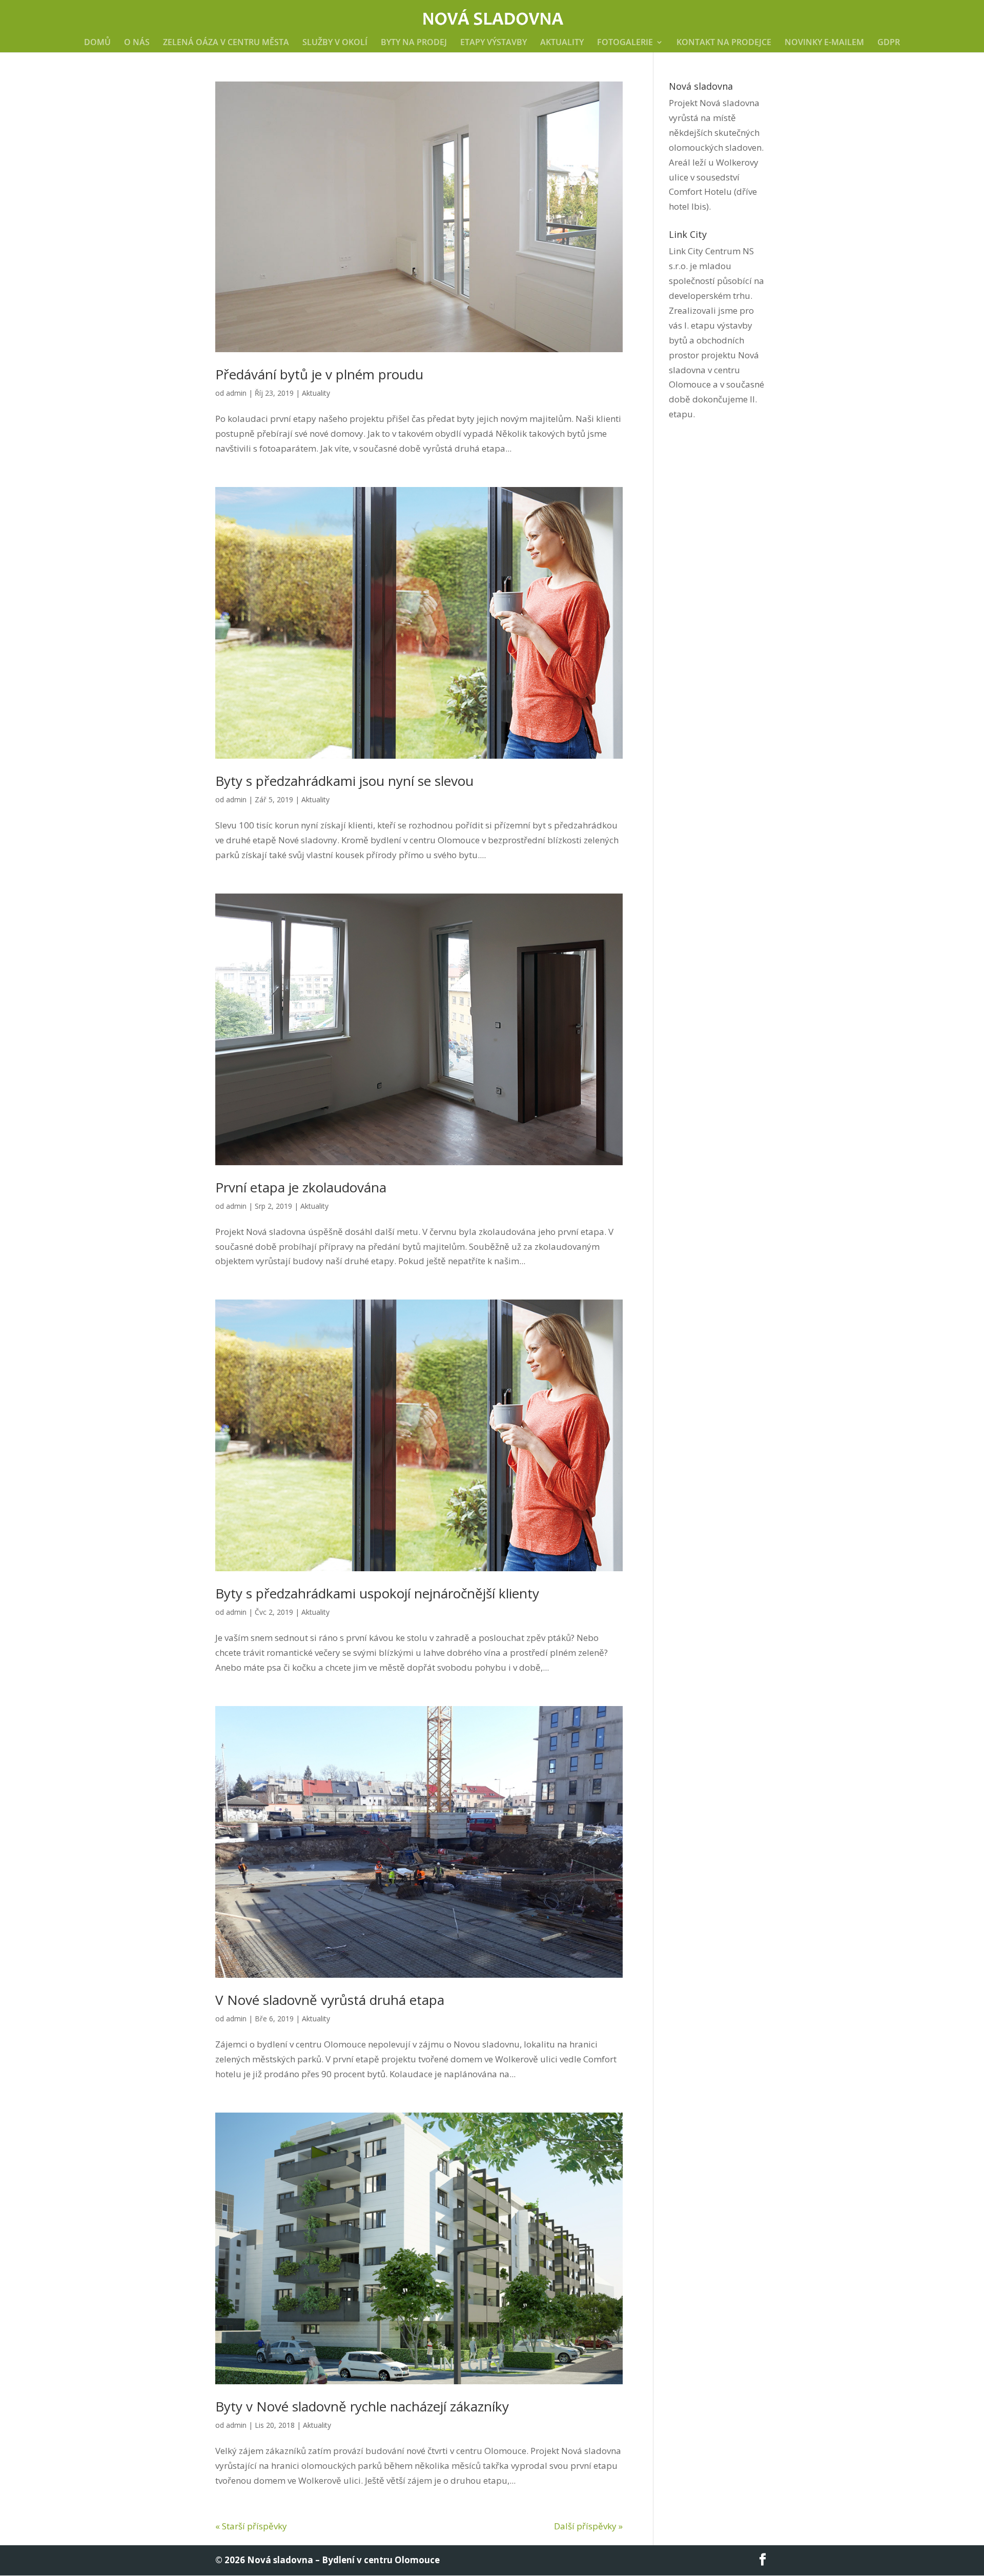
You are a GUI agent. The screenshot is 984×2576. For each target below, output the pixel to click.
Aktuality (316, 393)
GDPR (889, 43)
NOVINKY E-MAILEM (824, 43)
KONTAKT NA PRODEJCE (724, 43)
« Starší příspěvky (251, 2526)
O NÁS (137, 43)
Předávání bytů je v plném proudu (319, 374)
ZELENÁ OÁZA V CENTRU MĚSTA (226, 43)
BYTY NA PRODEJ (414, 43)
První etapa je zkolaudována (301, 1187)
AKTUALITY (562, 43)
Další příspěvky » (588, 2526)
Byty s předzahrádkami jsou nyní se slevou (344, 781)
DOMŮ (97, 43)
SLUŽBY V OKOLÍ (335, 43)
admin (236, 393)
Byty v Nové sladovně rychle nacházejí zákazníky (362, 2406)
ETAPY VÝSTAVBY (494, 43)
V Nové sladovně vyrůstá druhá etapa (330, 2000)
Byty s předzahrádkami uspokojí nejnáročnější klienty (377, 1593)
